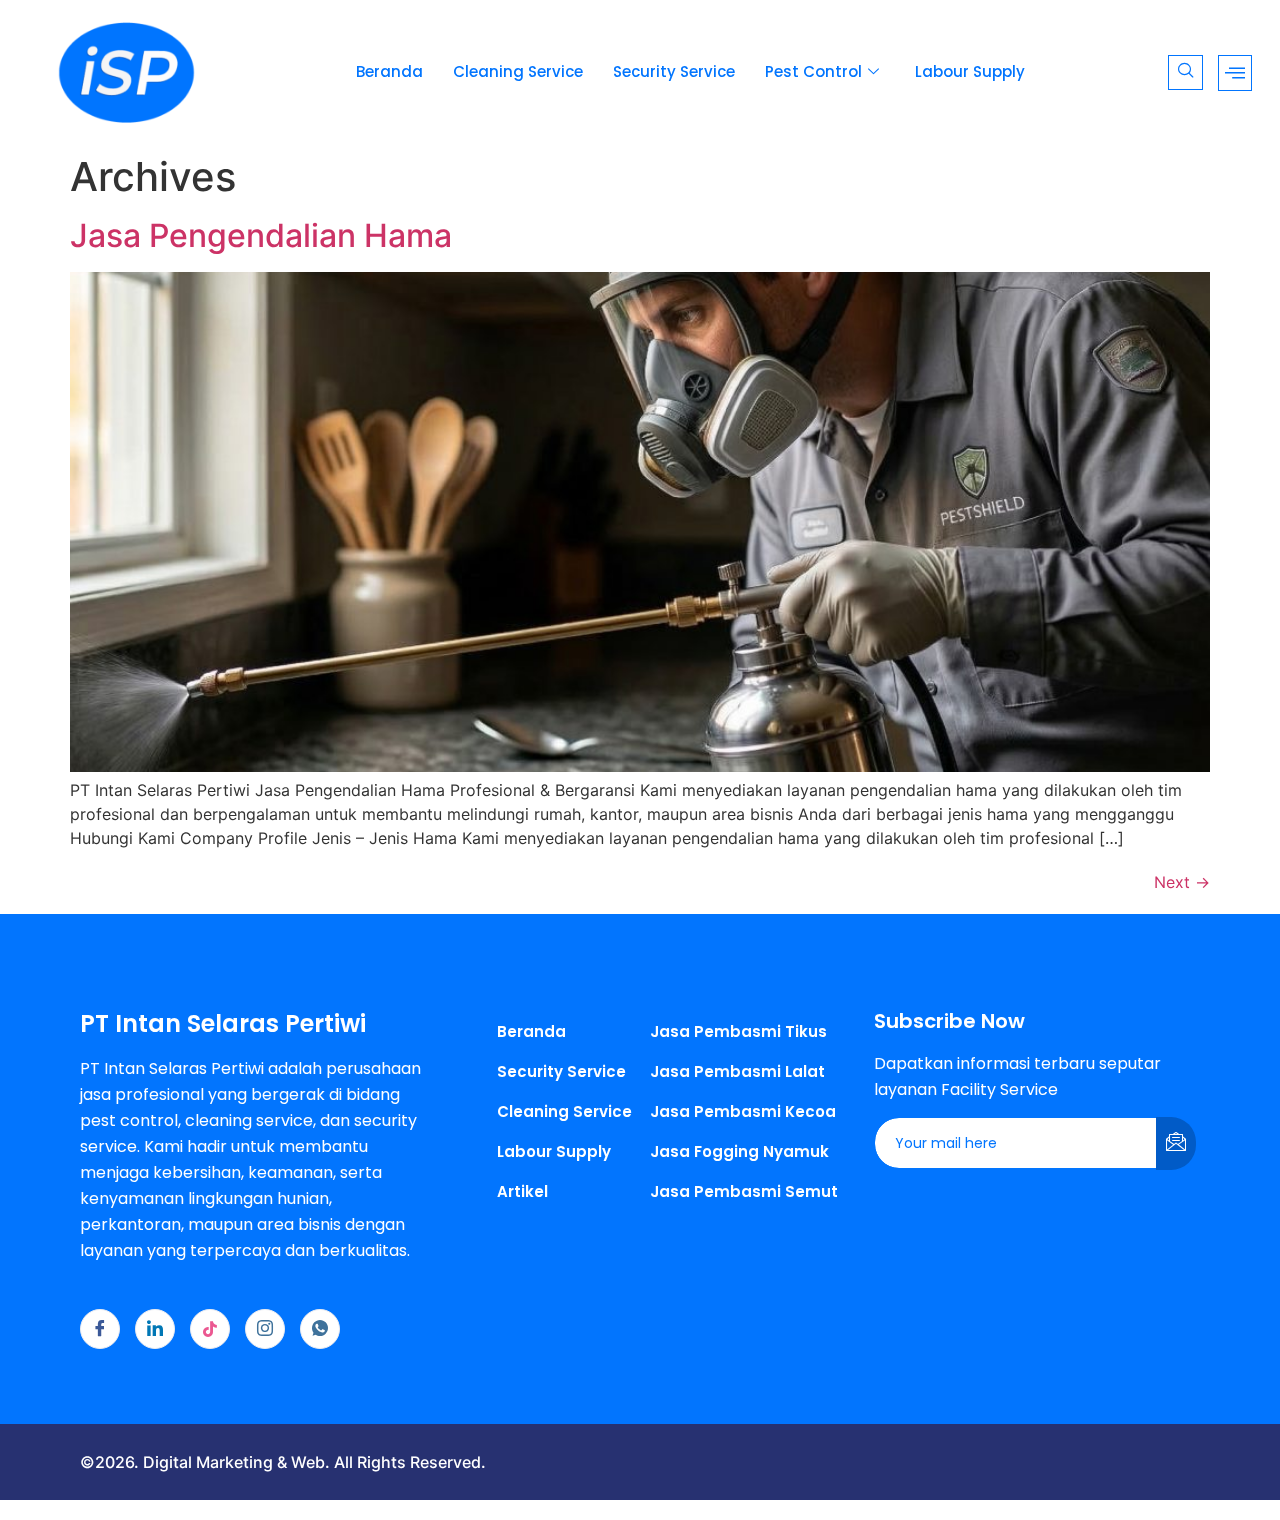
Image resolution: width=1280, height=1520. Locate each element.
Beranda (389, 71)
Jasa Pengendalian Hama (261, 235)
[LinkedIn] (155, 1329)
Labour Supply (970, 71)
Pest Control (813, 71)
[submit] (1176, 1143)
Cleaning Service (518, 71)
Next (1182, 882)
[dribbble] (210, 1329)
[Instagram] (265, 1329)
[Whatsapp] (320, 1329)
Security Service (674, 71)
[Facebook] (100, 1329)
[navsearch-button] (1185, 72)
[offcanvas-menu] (1235, 73)
